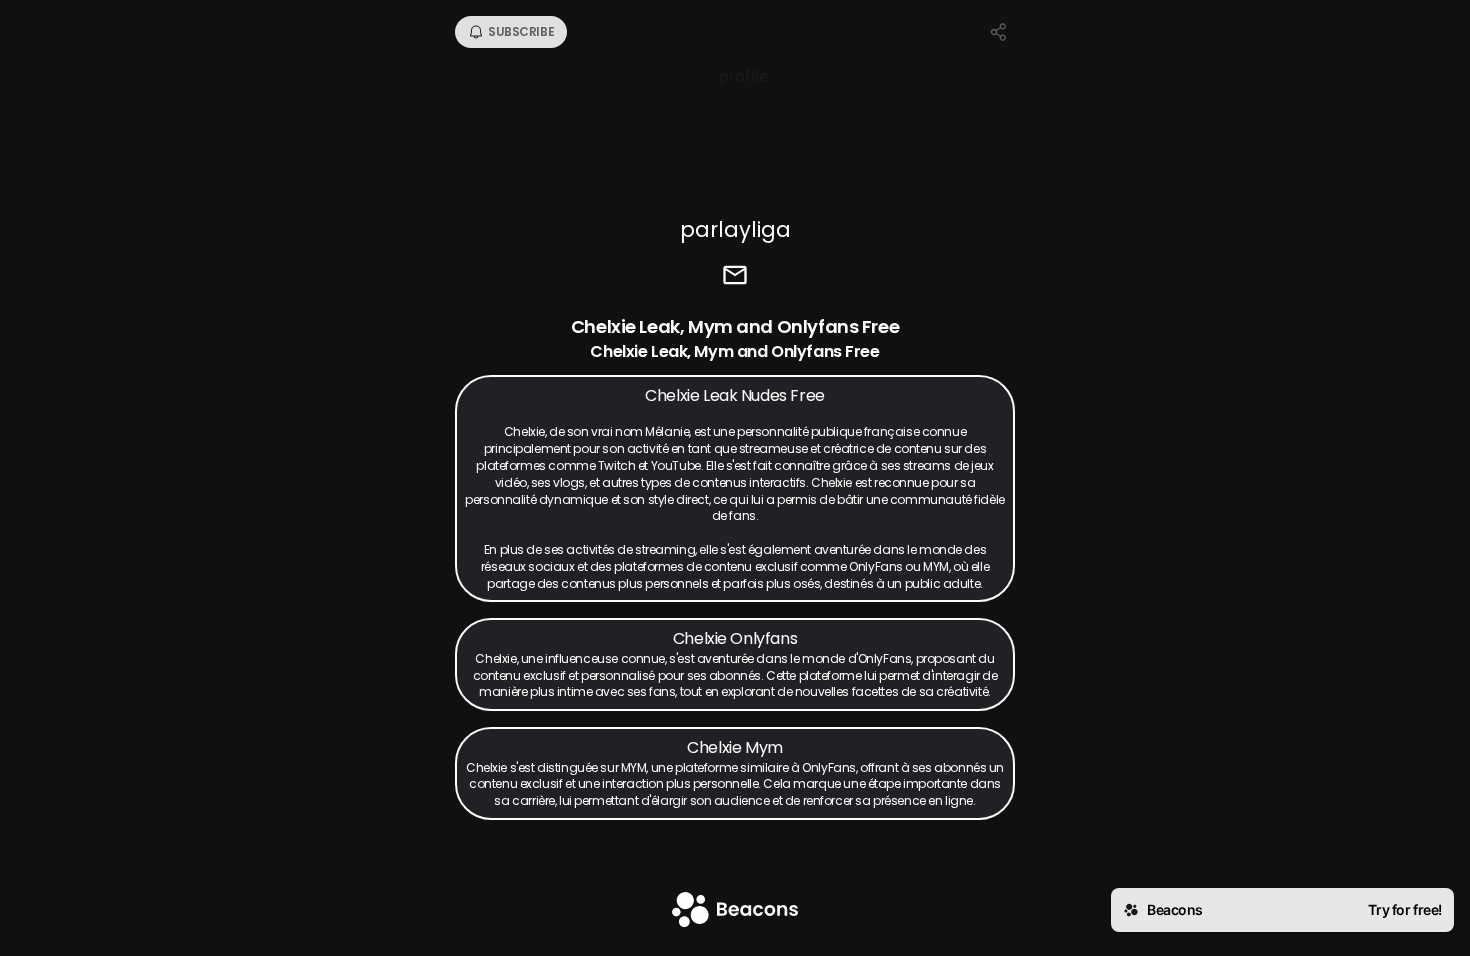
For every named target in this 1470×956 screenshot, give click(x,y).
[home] (735, 911)
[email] (735, 277)
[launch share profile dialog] (999, 32)
